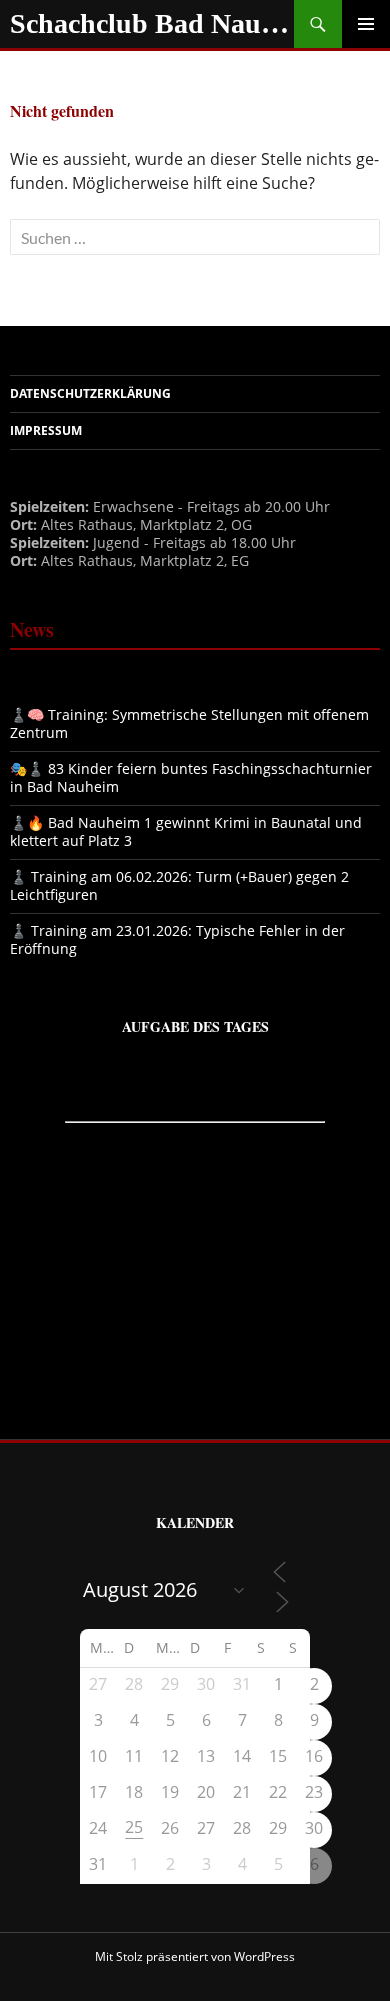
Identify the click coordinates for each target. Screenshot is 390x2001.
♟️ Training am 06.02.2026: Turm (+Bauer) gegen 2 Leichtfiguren (179, 885)
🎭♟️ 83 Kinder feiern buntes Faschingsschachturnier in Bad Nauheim (191, 777)
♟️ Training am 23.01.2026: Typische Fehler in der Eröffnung (177, 939)
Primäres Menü (366, 24)
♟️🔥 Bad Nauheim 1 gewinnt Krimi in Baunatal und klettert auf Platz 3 (186, 831)
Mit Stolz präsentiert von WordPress (195, 1956)
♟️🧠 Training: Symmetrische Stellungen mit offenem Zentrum (189, 723)
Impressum (46, 430)
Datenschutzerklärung (90, 393)
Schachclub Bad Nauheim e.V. (152, 23)
